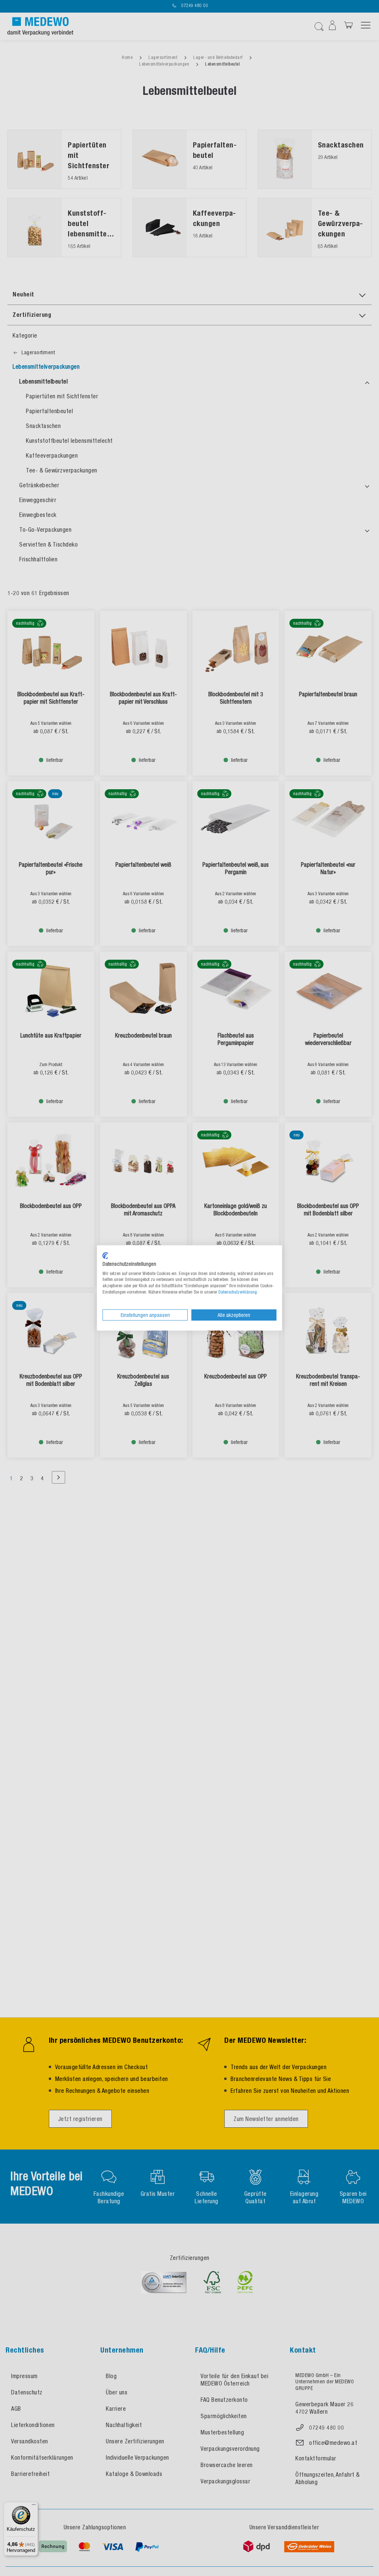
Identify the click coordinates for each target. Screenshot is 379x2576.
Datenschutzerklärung (238, 1292)
